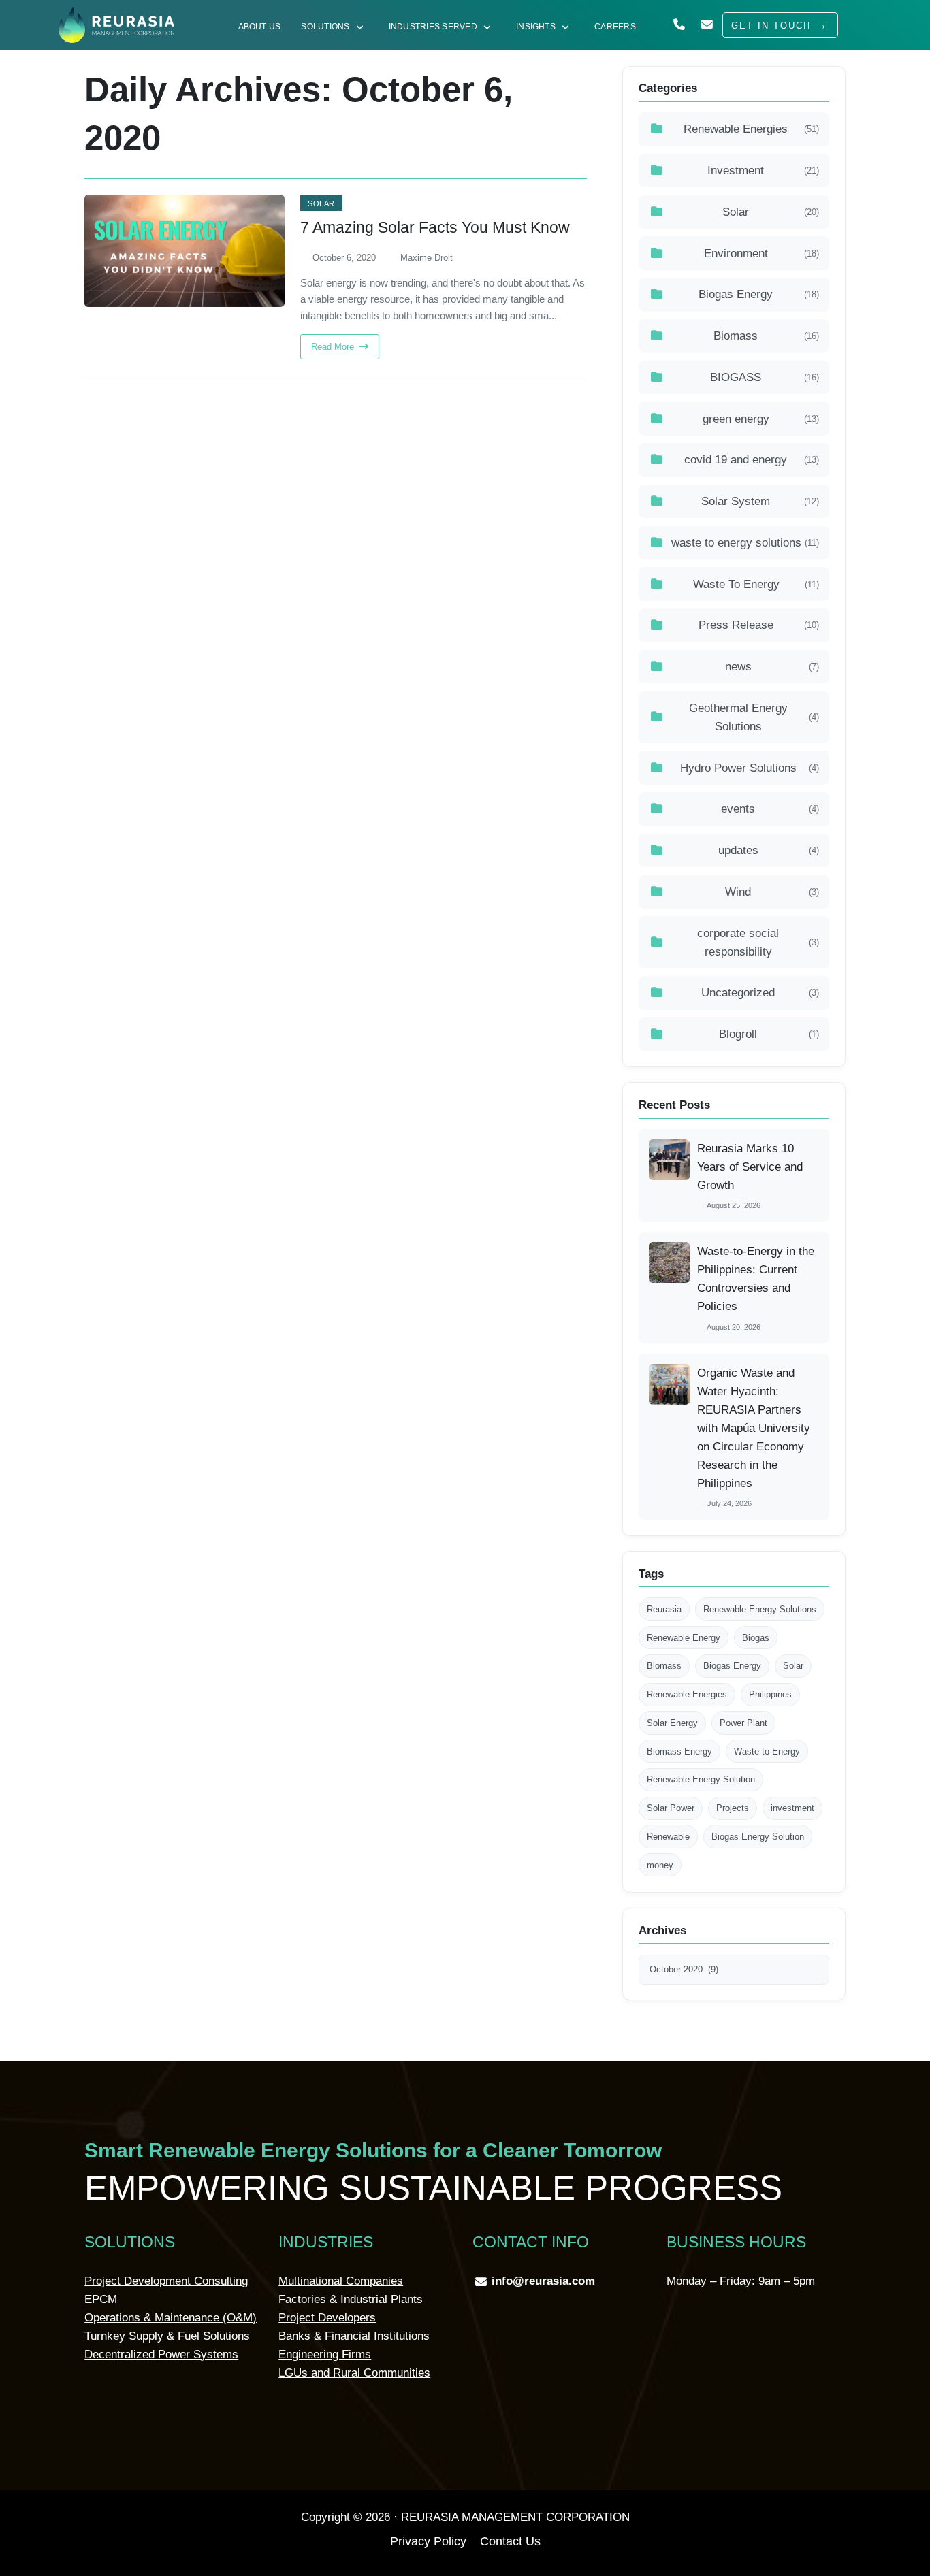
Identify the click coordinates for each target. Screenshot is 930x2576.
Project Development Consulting (166, 2281)
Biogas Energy (759, 294)
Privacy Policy (428, 2541)
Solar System (760, 501)
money (660, 1865)
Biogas (756, 1638)
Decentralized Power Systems (161, 2354)
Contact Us (510, 2541)
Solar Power (671, 1808)
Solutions (325, 26)
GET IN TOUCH (771, 26)
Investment (763, 170)
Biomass (766, 336)
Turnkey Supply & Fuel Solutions (167, 2336)
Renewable (668, 1837)
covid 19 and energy (752, 460)
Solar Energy (672, 1723)
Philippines (770, 1694)
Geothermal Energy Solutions (754, 717)
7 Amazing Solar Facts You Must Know (435, 228)
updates (769, 850)
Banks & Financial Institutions (354, 2336)
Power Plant (743, 1723)
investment (792, 1808)
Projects (733, 1808)
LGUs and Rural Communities (354, 2373)
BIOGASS (765, 377)
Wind (772, 892)
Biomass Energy (679, 1751)
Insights (536, 26)
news (772, 667)
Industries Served (433, 26)
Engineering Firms (325, 2354)
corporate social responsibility (758, 943)
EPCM (101, 2299)
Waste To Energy (756, 584)
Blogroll (769, 1034)
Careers (615, 26)
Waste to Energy (767, 1751)
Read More (334, 347)
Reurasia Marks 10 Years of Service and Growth (750, 1167)
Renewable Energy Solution (701, 1779)
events (770, 809)
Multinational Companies (341, 2281)
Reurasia (664, 1609)
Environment (761, 254)
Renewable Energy (684, 1638)
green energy (761, 419)
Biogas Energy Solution (758, 1837)
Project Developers (327, 2318)
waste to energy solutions (745, 543)
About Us (260, 26)
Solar (321, 203)
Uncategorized (760, 993)
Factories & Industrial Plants (351, 2299)
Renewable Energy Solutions (760, 1609)
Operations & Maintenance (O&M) (171, 2318)
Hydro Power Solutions (750, 768)
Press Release (759, 625)
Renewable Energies (751, 129)
